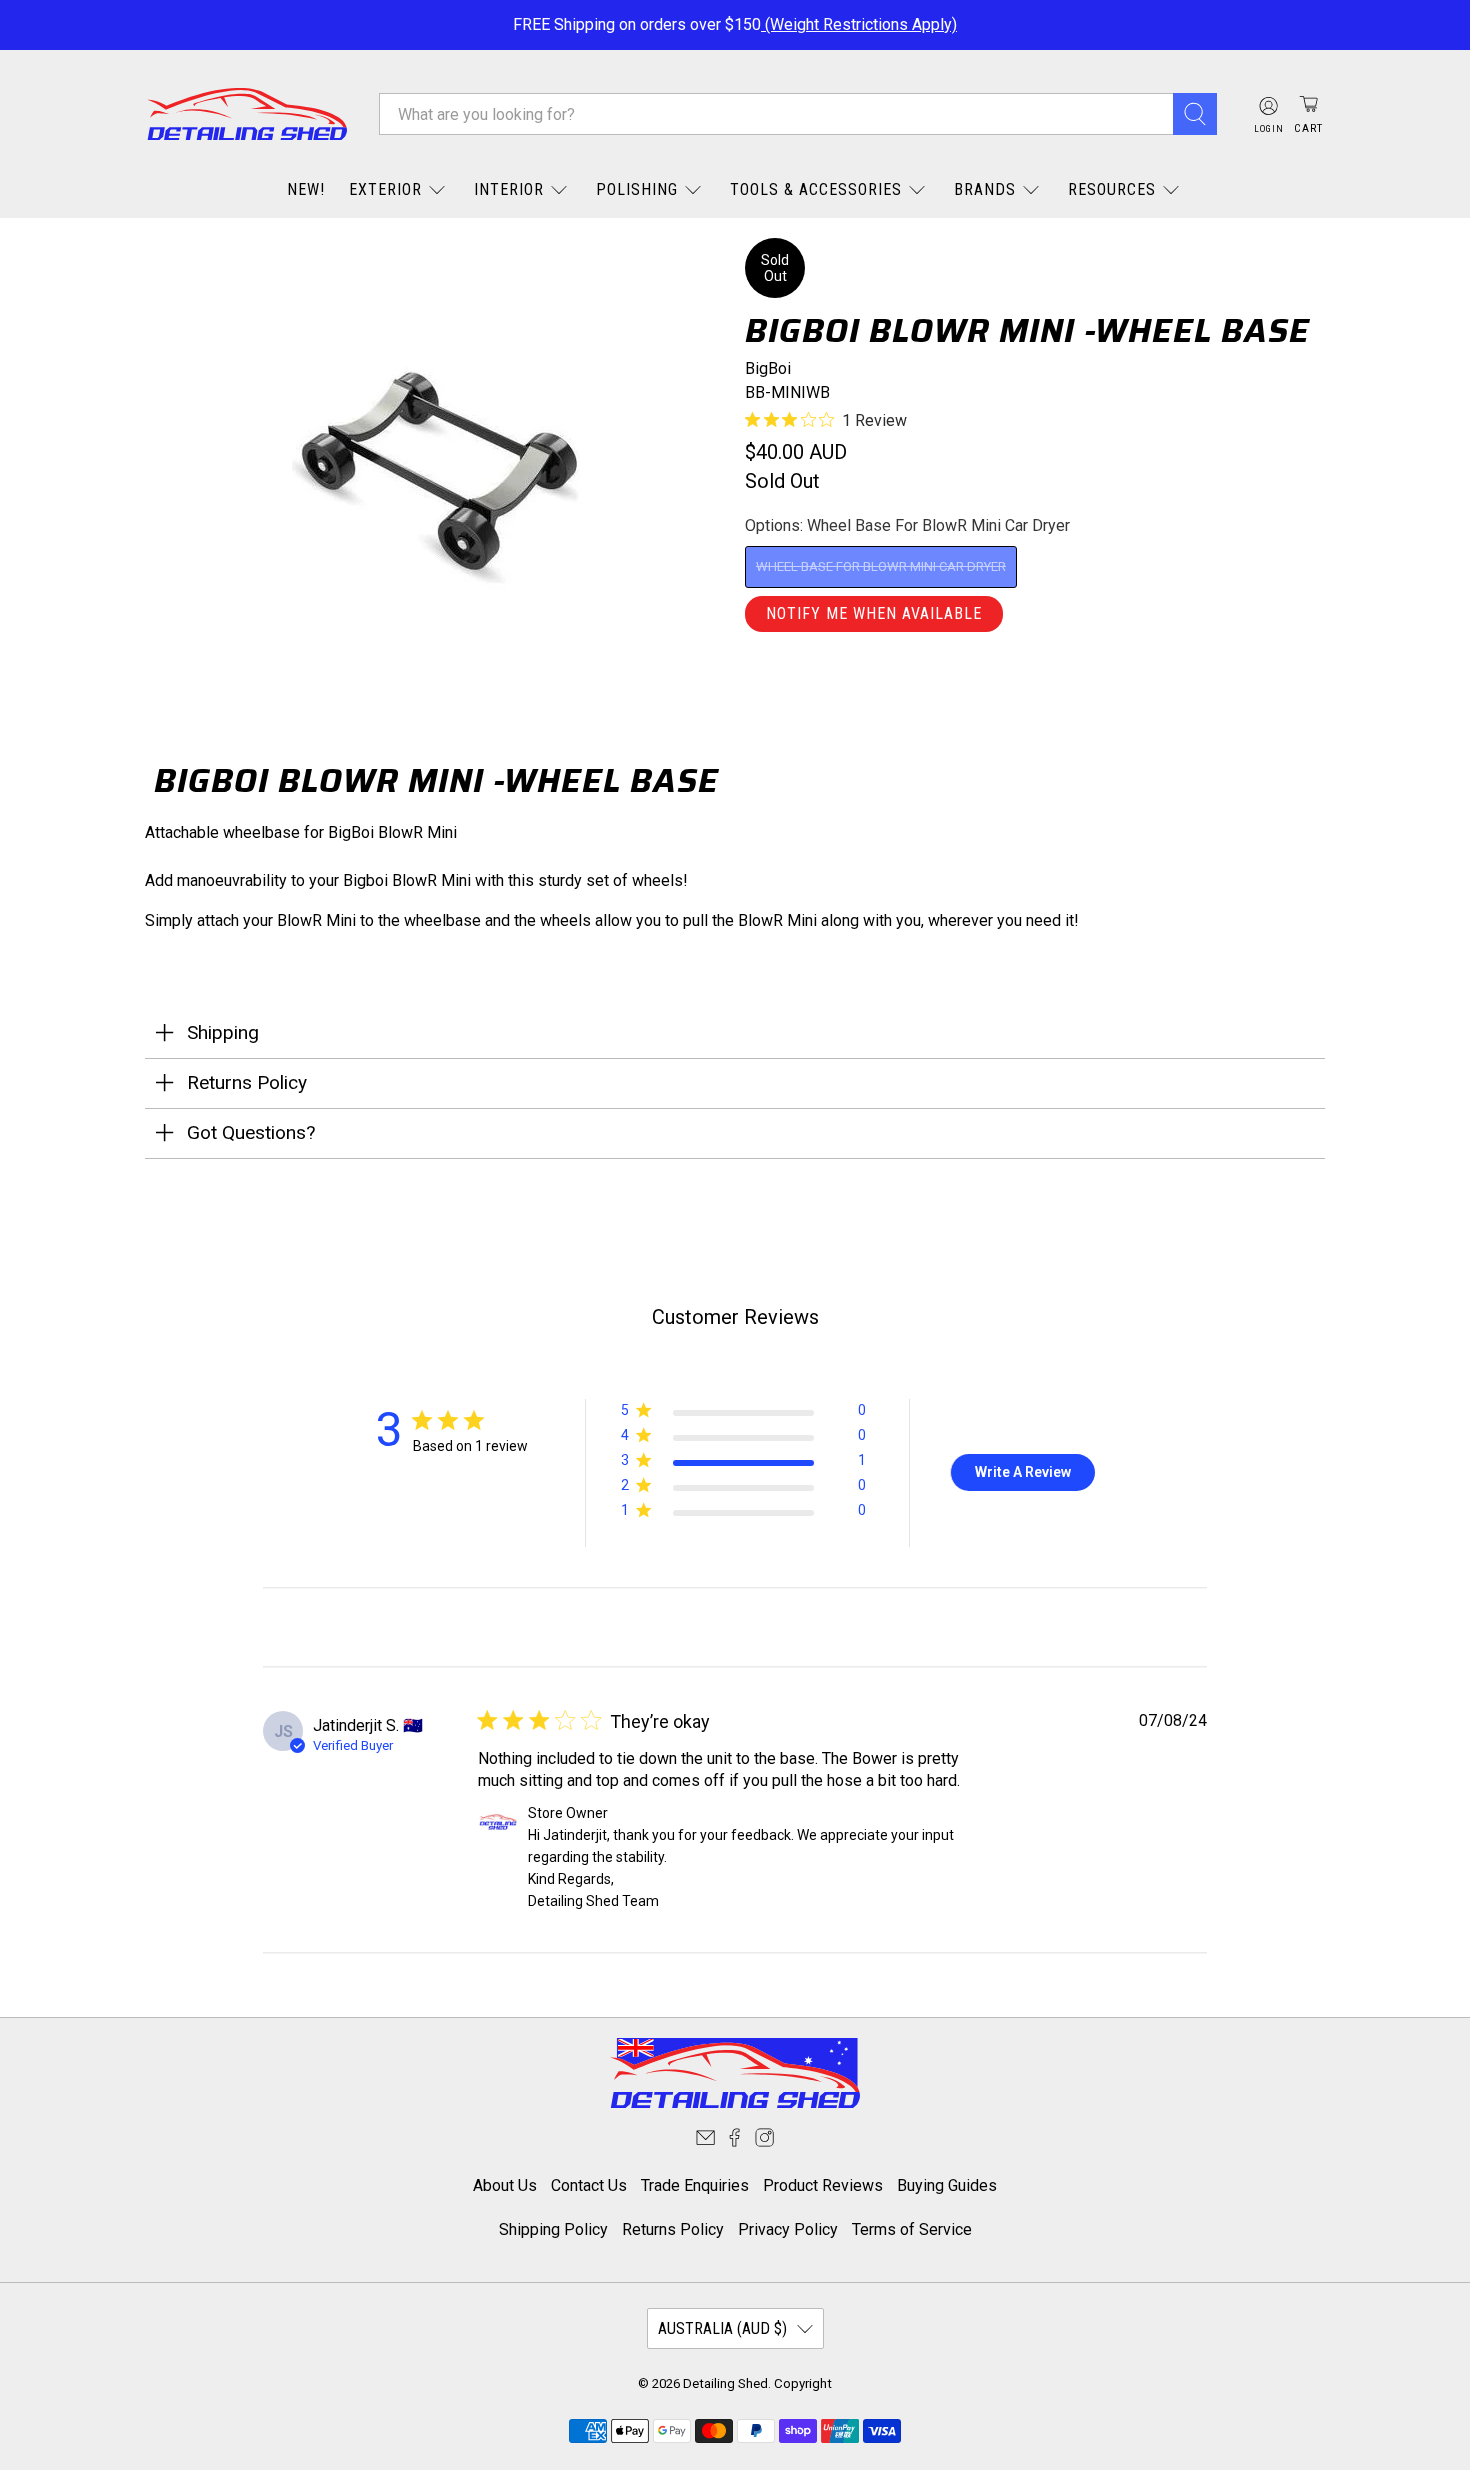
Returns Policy (673, 2229)
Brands (985, 189)
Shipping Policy (553, 2229)
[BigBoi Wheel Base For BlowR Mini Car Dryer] (435, 477)
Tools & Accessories (816, 189)
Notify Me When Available (874, 613)
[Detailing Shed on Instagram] (764, 2141)
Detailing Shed (725, 2383)
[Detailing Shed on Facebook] (734, 2141)
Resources (1112, 189)
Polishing (637, 189)
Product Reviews (823, 2185)
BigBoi (768, 368)
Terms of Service (912, 2229)
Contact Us (589, 2185)
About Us (505, 2185)
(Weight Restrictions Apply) (859, 24)
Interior (509, 189)
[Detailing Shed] (247, 114)
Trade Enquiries (695, 2185)
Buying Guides (947, 2185)
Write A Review (1023, 1472)
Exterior (385, 189)
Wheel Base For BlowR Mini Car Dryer (881, 566)
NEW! (306, 189)
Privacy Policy (788, 2229)
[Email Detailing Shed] (705, 2141)
